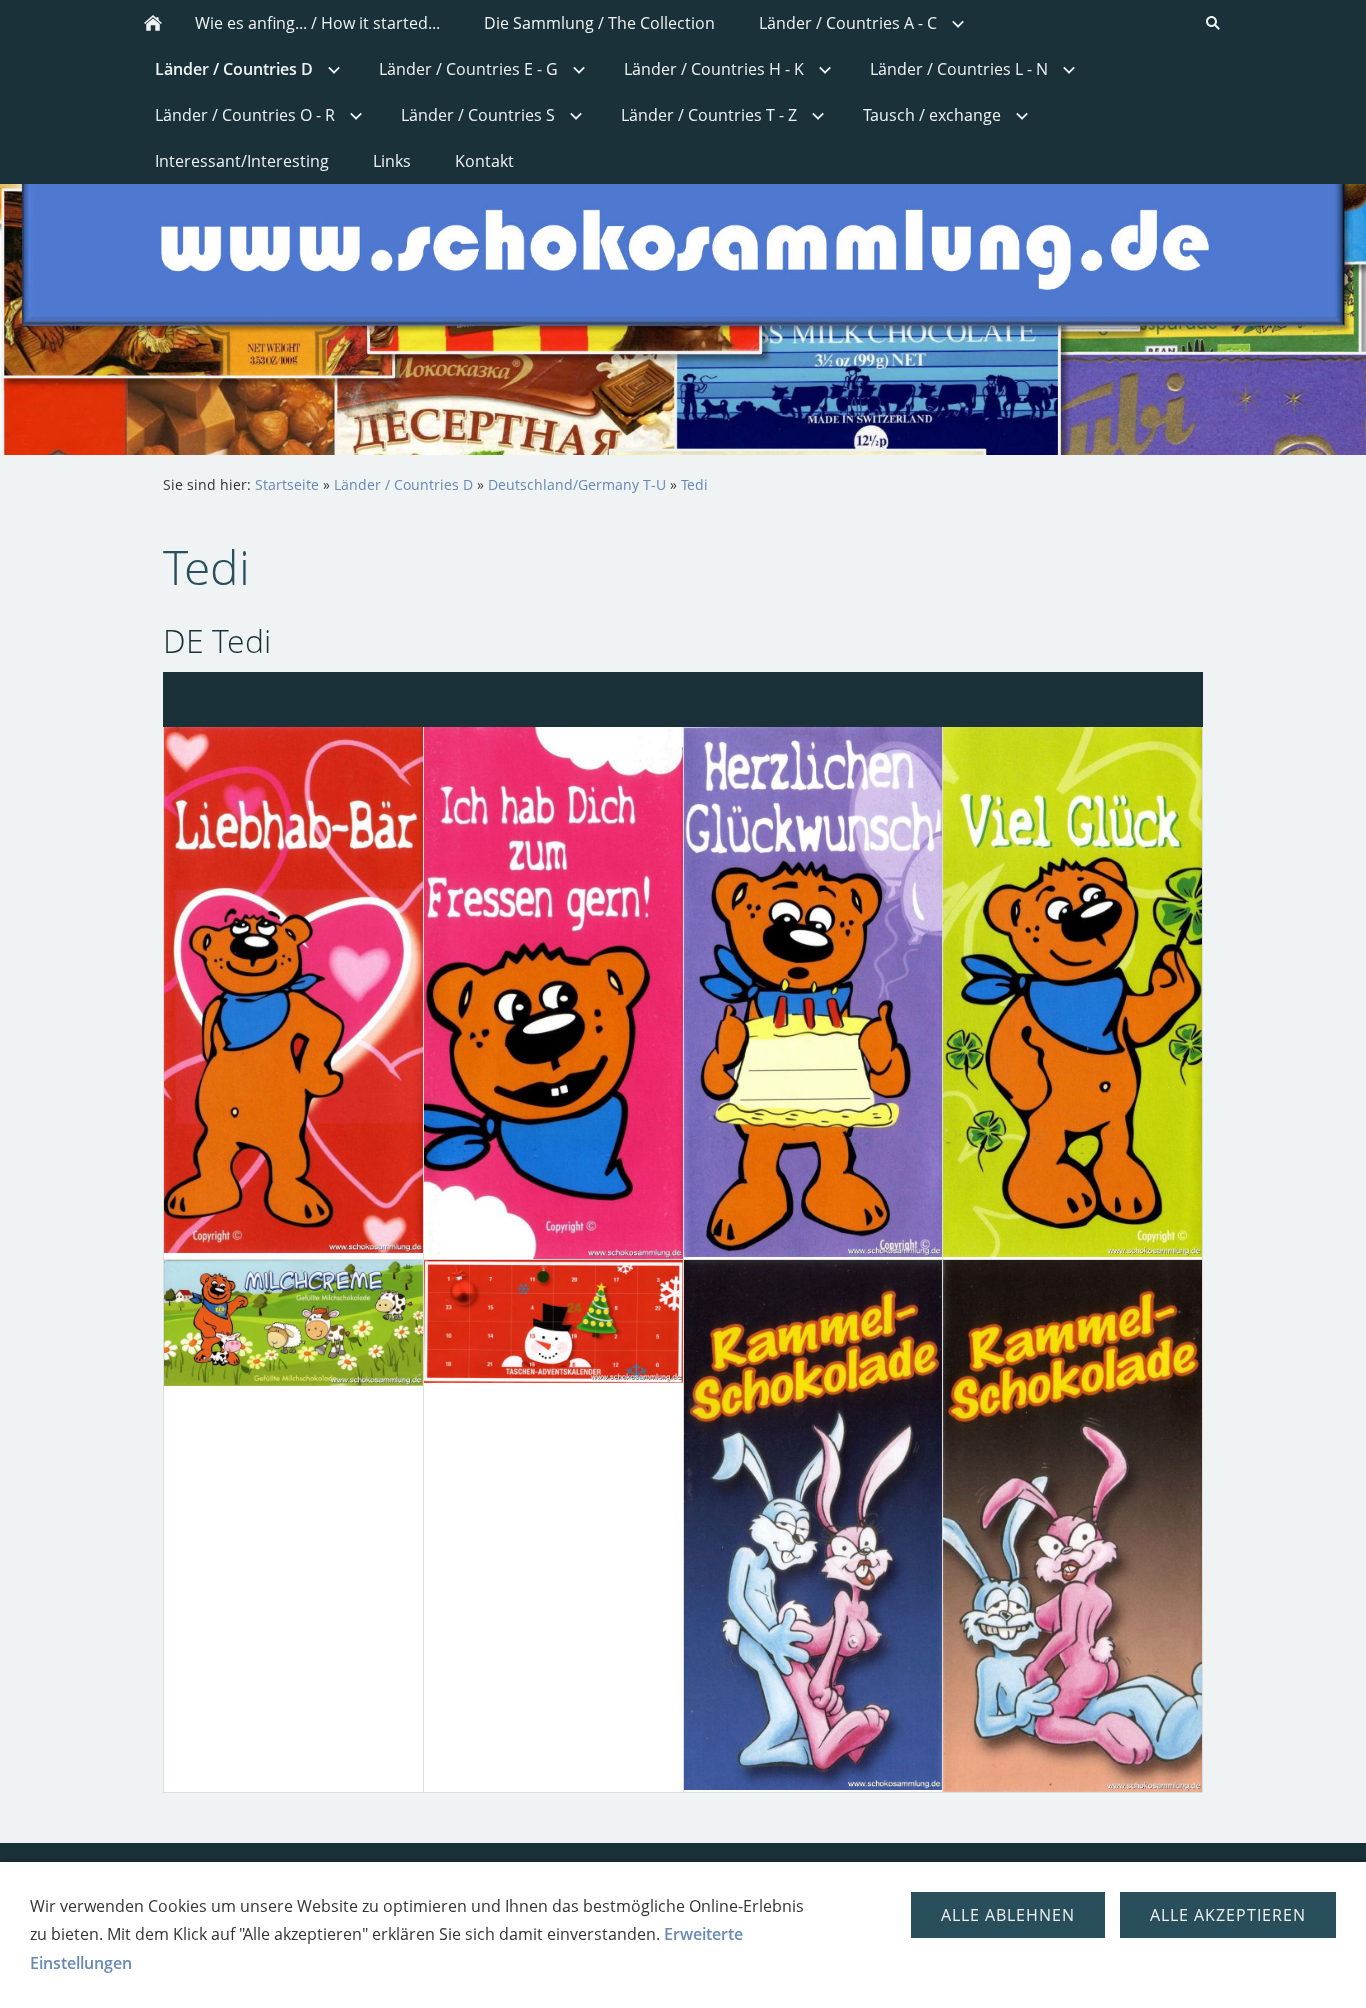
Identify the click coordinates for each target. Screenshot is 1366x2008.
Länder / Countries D (403, 484)
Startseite (287, 484)
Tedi (694, 484)
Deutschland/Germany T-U (577, 484)
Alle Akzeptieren (1228, 1915)
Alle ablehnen (1008, 1915)
